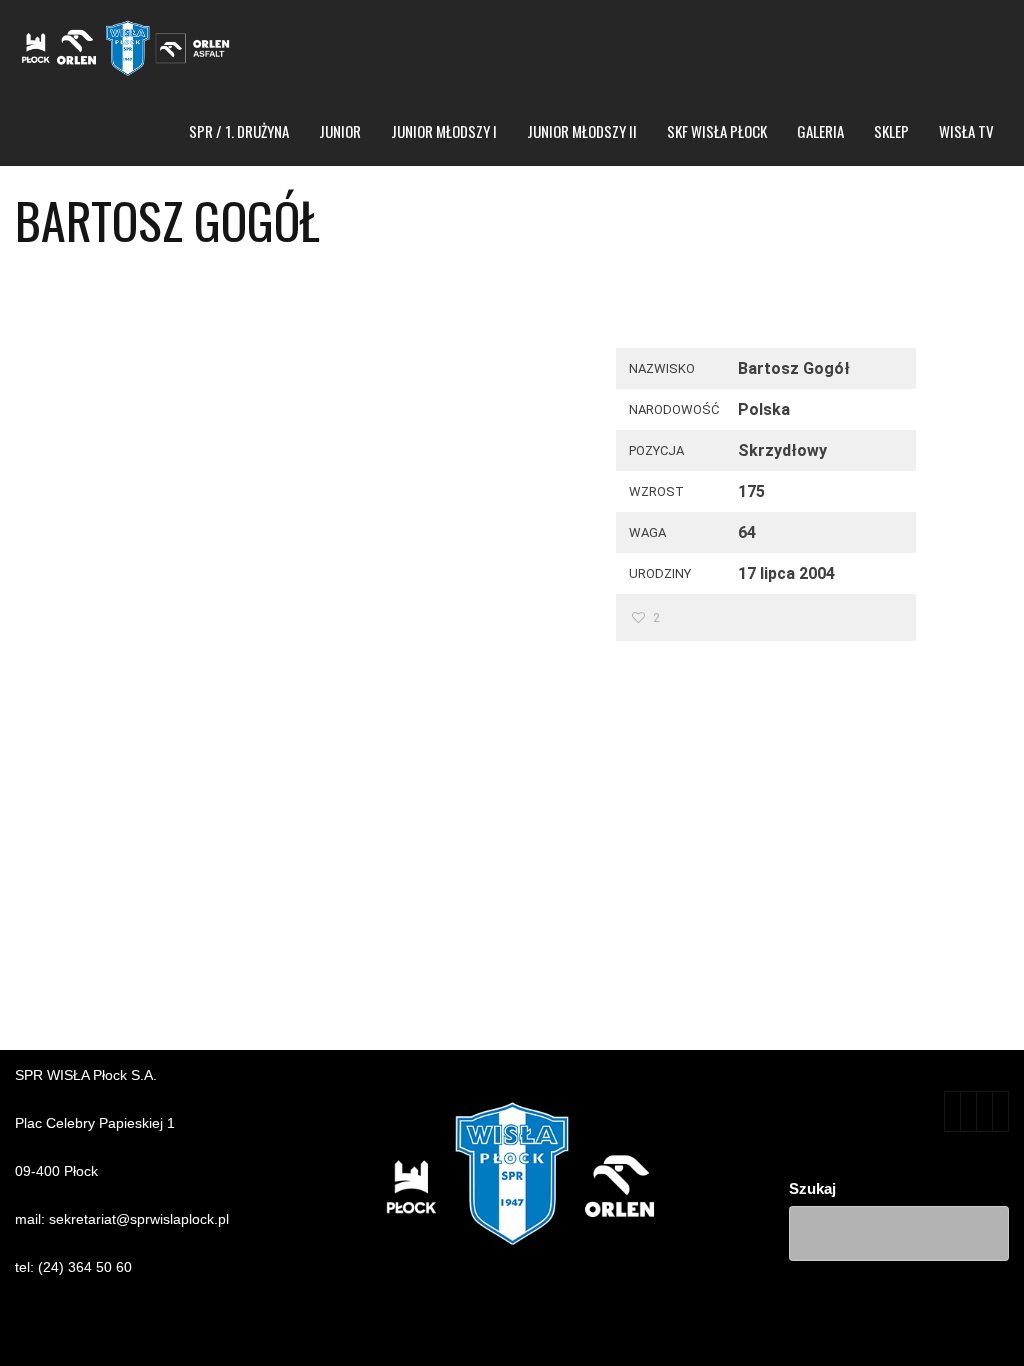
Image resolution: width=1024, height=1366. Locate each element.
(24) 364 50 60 (85, 1267)
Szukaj (812, 1188)
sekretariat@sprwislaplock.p (137, 1219)
